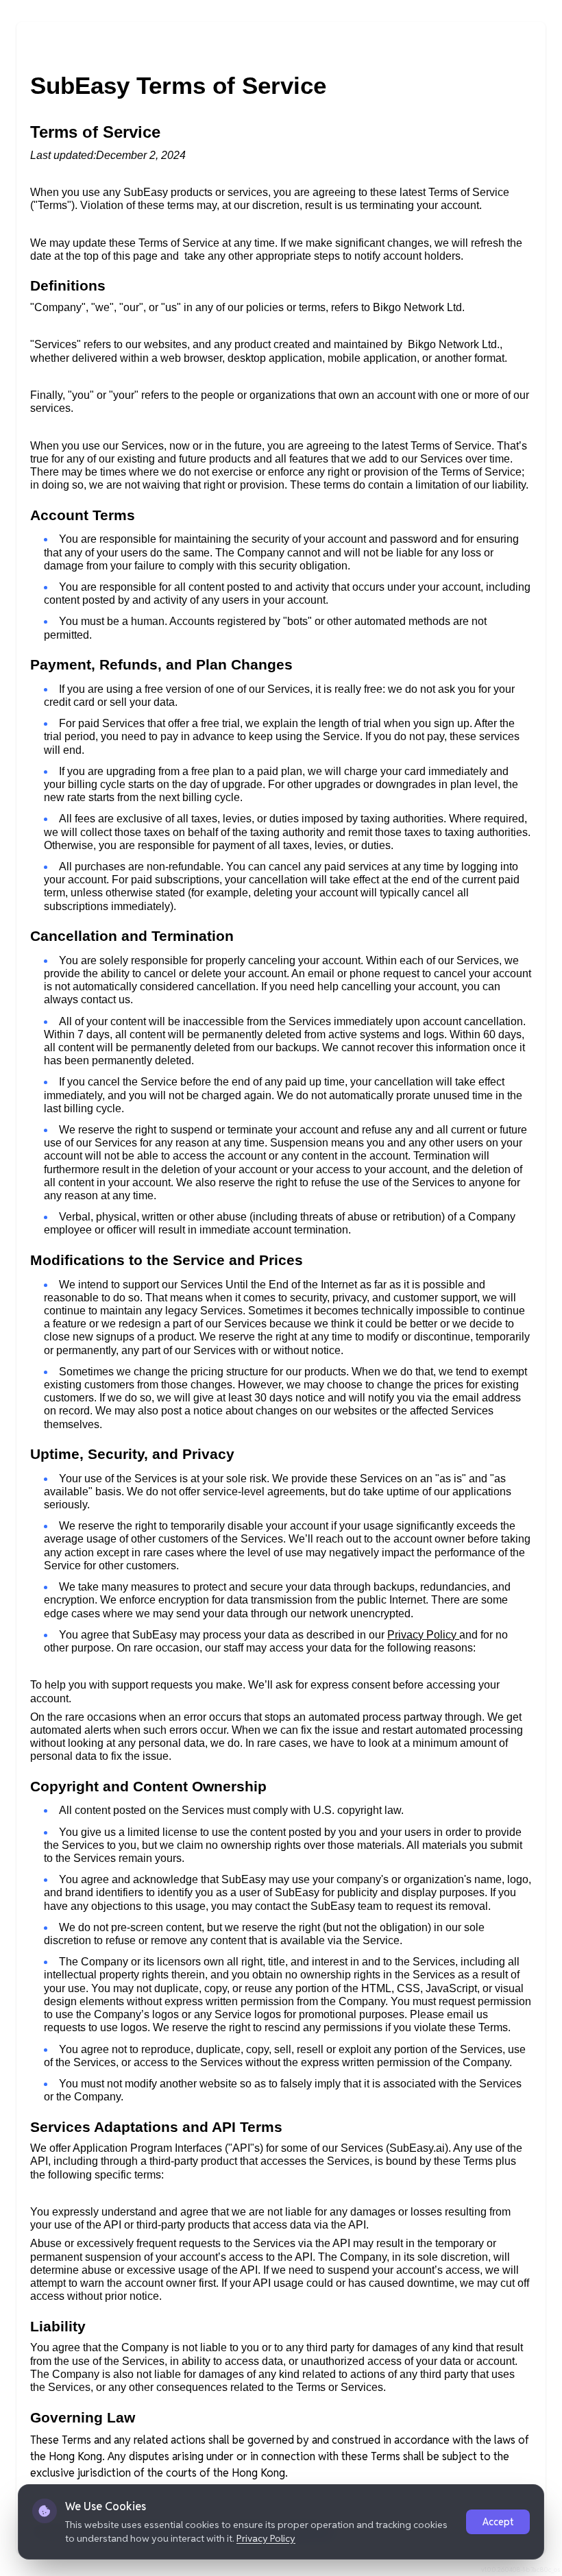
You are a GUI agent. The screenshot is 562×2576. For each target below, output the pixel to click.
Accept (498, 2522)
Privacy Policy (266, 2538)
